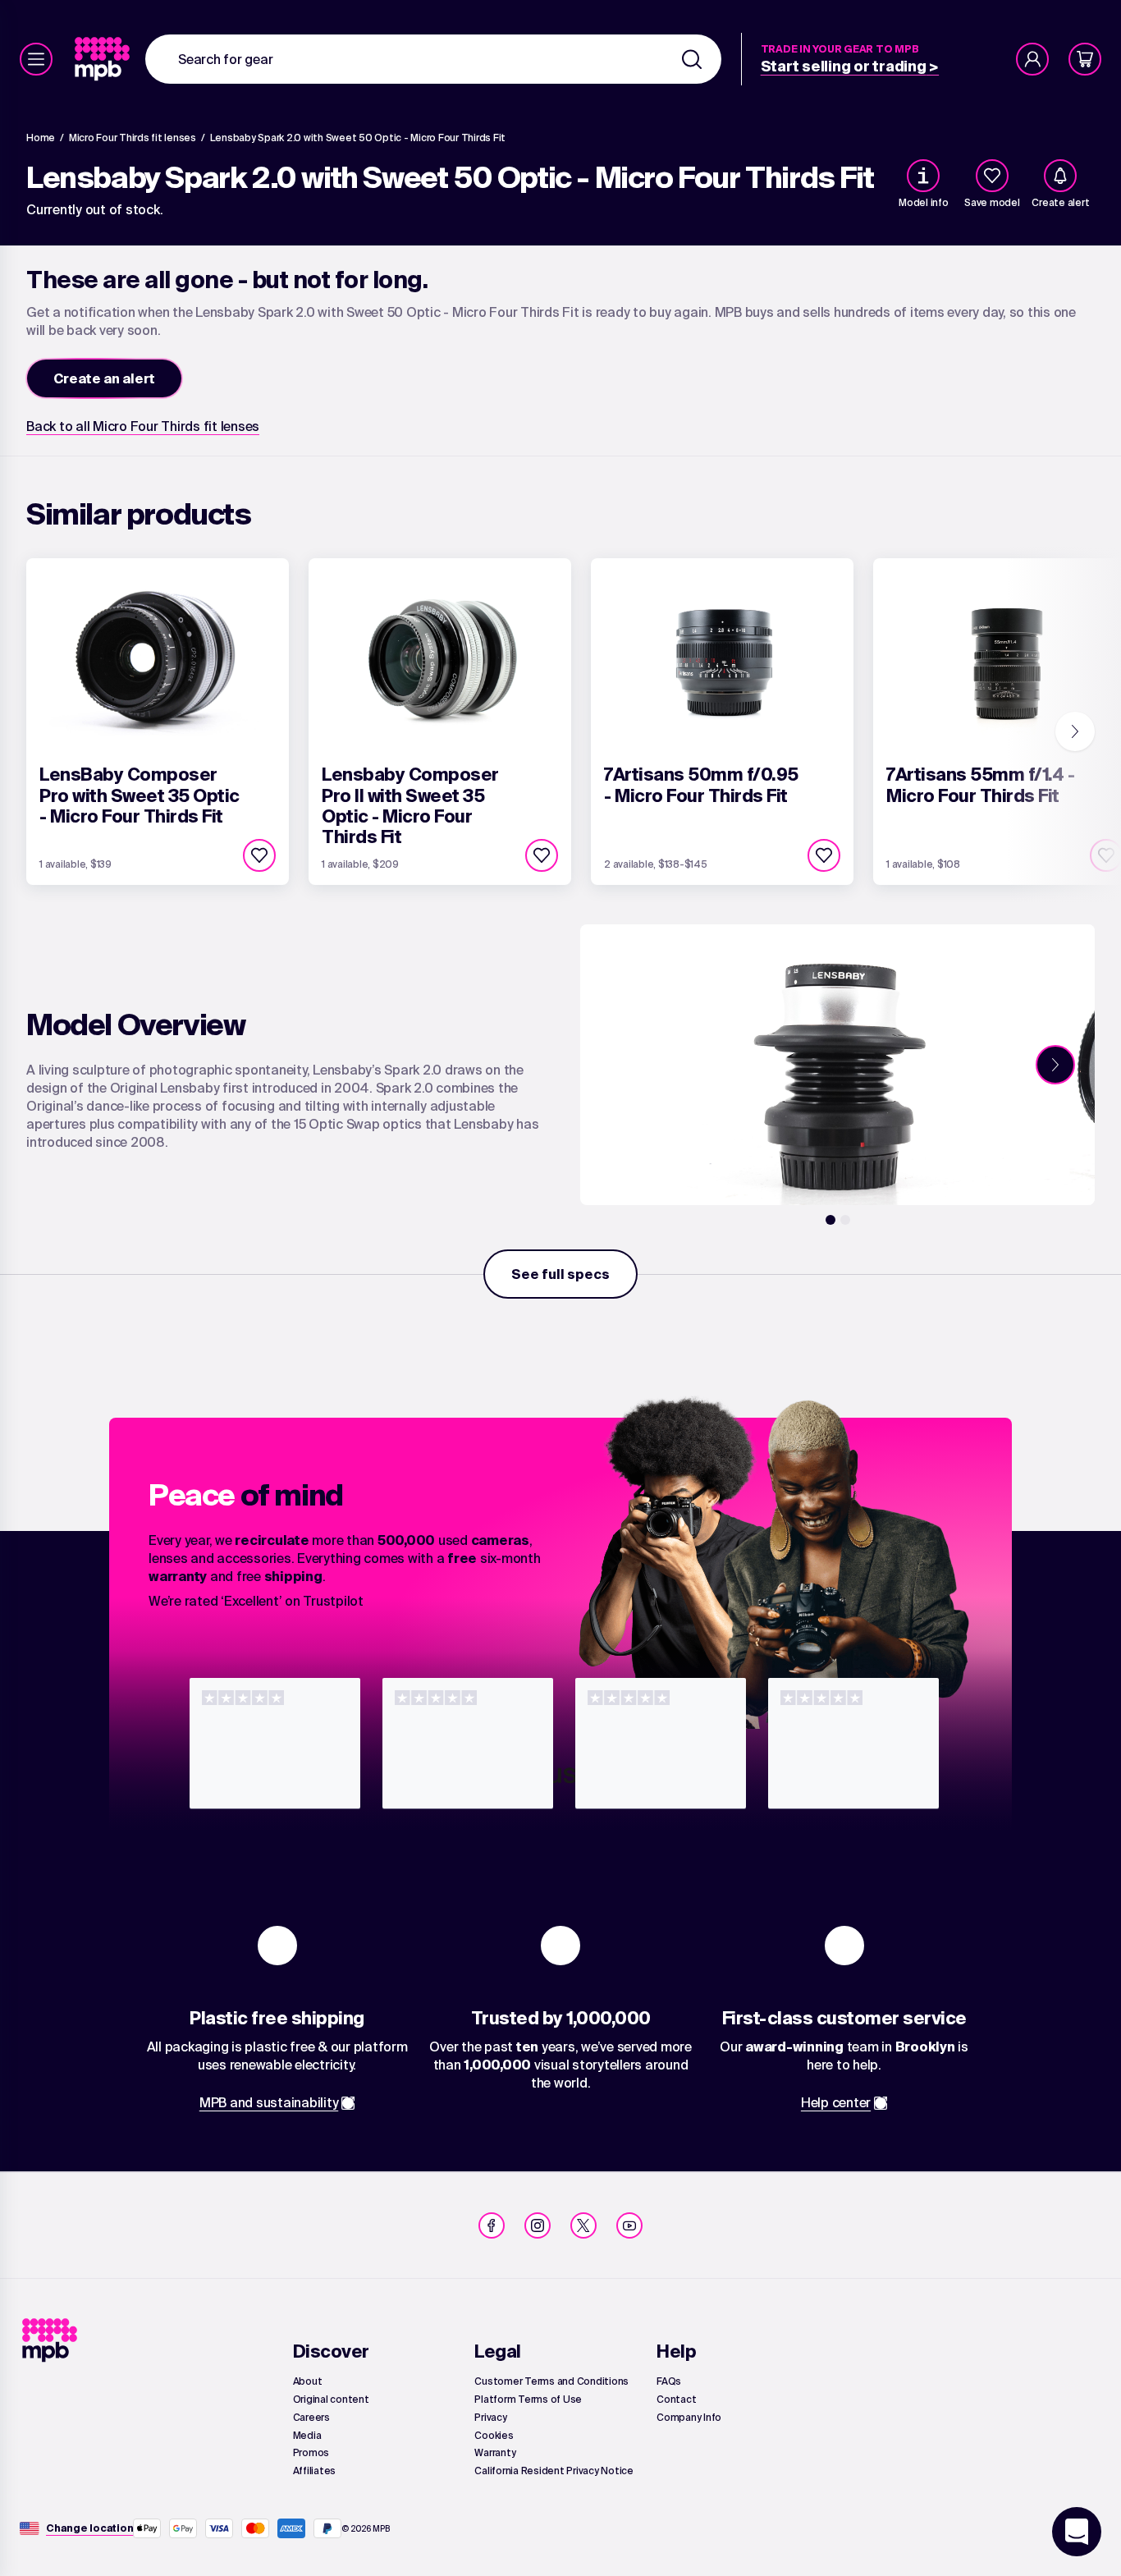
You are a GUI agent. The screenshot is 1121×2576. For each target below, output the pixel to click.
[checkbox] (992, 176)
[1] (830, 1220)
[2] (845, 1220)
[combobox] (433, 59)
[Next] (1075, 731)
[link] (104, 59)
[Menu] (36, 59)
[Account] (1032, 59)
